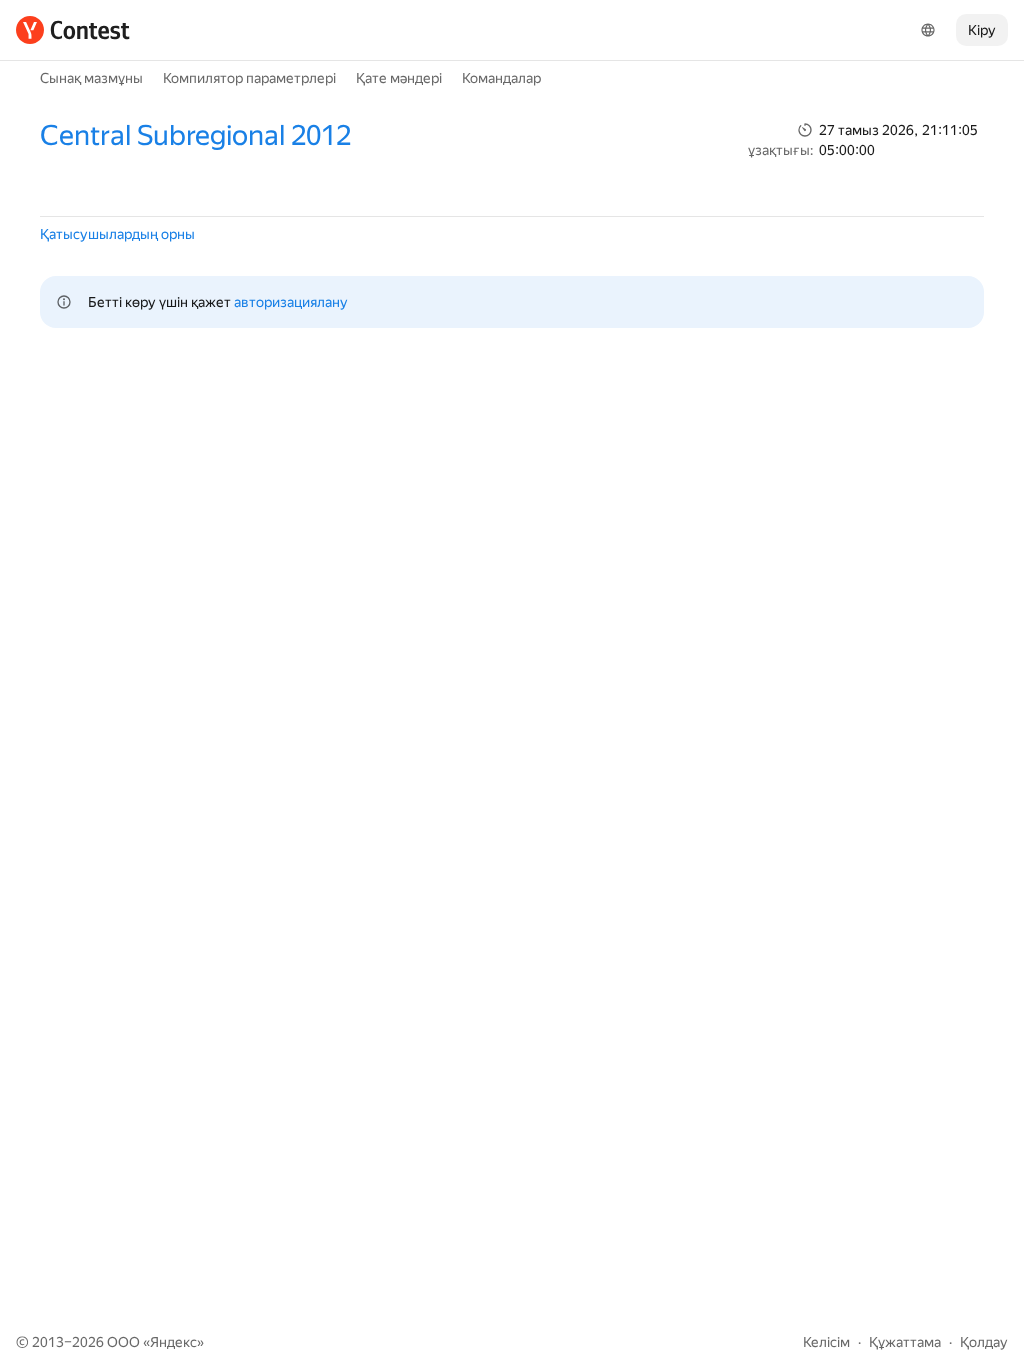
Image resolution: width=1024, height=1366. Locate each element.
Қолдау (984, 1342)
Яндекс (173, 1342)
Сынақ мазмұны (91, 78)
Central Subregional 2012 (195, 135)
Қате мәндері (399, 78)
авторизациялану (291, 302)
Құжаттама (905, 1342)
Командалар (501, 78)
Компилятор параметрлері (249, 78)
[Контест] (73, 30)
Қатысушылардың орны (117, 234)
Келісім (826, 1342)
